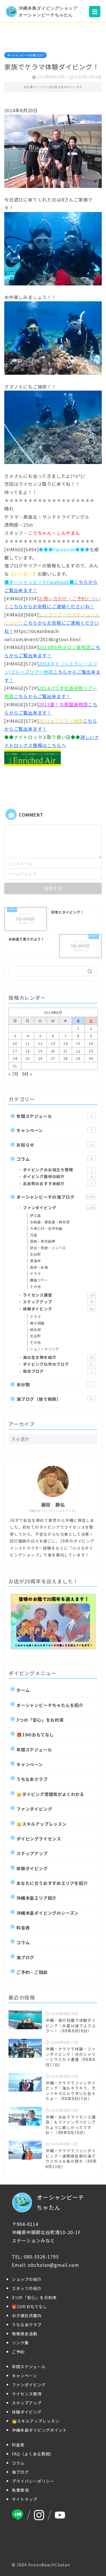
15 (78, 1043)
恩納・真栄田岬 (43, 1241)
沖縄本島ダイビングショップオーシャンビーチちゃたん (48, 11)
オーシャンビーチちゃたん (60, 2202)
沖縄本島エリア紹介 (36, 1898)
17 (15, 1051)
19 (40, 1051)
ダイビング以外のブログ (58, 1364)
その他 (35, 1286)
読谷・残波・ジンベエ (48, 1248)
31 (15, 1066)
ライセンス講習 (59, 1295)
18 (28, 1051)
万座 (34, 1235)
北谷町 (35, 1254)
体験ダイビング (59, 1309)
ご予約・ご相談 (32, 1972)
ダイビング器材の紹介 (58, 1176)
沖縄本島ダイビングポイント (39, 2430)
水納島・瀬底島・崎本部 (50, 1222)
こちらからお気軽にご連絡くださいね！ (52, 623)
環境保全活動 (25, 2334)
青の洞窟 (37, 1323)
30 (91, 1058)
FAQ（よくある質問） (33, 2454)
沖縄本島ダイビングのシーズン (47, 1913)
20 (53, 1051)
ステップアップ (58, 1302)
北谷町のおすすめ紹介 (58, 1183)
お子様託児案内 (27, 2316)
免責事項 (20, 2490)
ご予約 (18, 2352)
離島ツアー (39, 1280)
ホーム (23, 1690)
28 (66, 1058)
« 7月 (14, 1074)
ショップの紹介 (27, 2279)
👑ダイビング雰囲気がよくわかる (50, 1794)
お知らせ (55, 1145)
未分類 (54, 1384)
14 (66, 1043)
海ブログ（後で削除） (55, 1399)
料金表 (23, 1927)
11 (28, 1043)
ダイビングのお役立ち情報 (58, 1170)
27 (53, 1058)
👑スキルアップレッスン (42, 1824)
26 (40, 1058)
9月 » (27, 1074)
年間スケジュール (54, 1116)
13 (53, 1043)
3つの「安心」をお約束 (40, 1720)
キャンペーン (54, 1130)
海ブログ (25, 1957)
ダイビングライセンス (39, 1838)
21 (66, 1051)
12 (40, 1043)
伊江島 (35, 1215)
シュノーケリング (44, 1349)
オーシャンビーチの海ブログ (25, 55)
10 (15, 1043)
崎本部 (35, 1330)
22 (78, 1051)
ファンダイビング (59, 1207)
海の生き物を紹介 (58, 1357)
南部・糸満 (39, 1267)
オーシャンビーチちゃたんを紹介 (50, 1705)
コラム (54, 1159)
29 (78, 1058)
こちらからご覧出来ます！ (52, 672)
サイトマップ (25, 2499)
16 (91, 1043)
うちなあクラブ (32, 1779)
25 (28, 1058)
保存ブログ (58, 1371)
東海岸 (35, 1261)
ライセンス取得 (27, 2394)
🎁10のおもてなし (35, 1734)
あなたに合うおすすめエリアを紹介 (52, 1883)
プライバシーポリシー (33, 2481)
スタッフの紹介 (27, 2288)
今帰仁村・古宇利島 (46, 1228)
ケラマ (35, 1273)
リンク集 (20, 2343)
